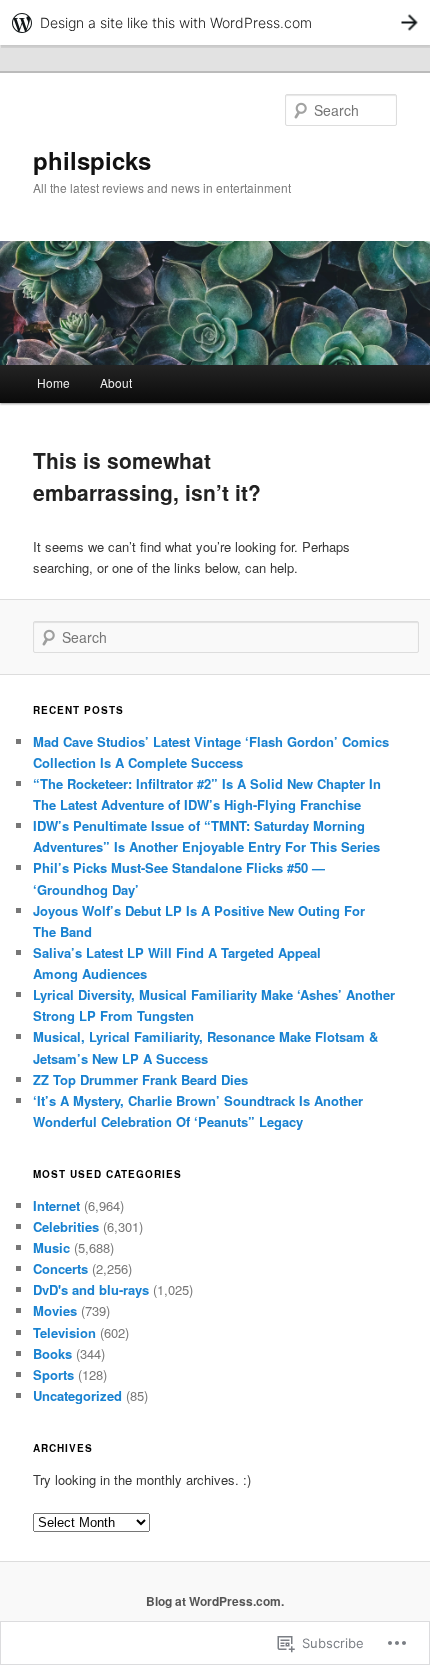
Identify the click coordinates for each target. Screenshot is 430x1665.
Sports (53, 1374)
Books (52, 1353)
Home (53, 382)
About (116, 382)
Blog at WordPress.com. (215, 1601)
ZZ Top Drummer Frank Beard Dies (140, 1079)
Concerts (60, 1268)
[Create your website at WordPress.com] (215, 22)
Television (64, 1332)
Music (51, 1247)
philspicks (92, 160)
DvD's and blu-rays (91, 1289)
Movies (55, 1310)
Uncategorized (77, 1395)
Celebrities (66, 1226)
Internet (56, 1205)
